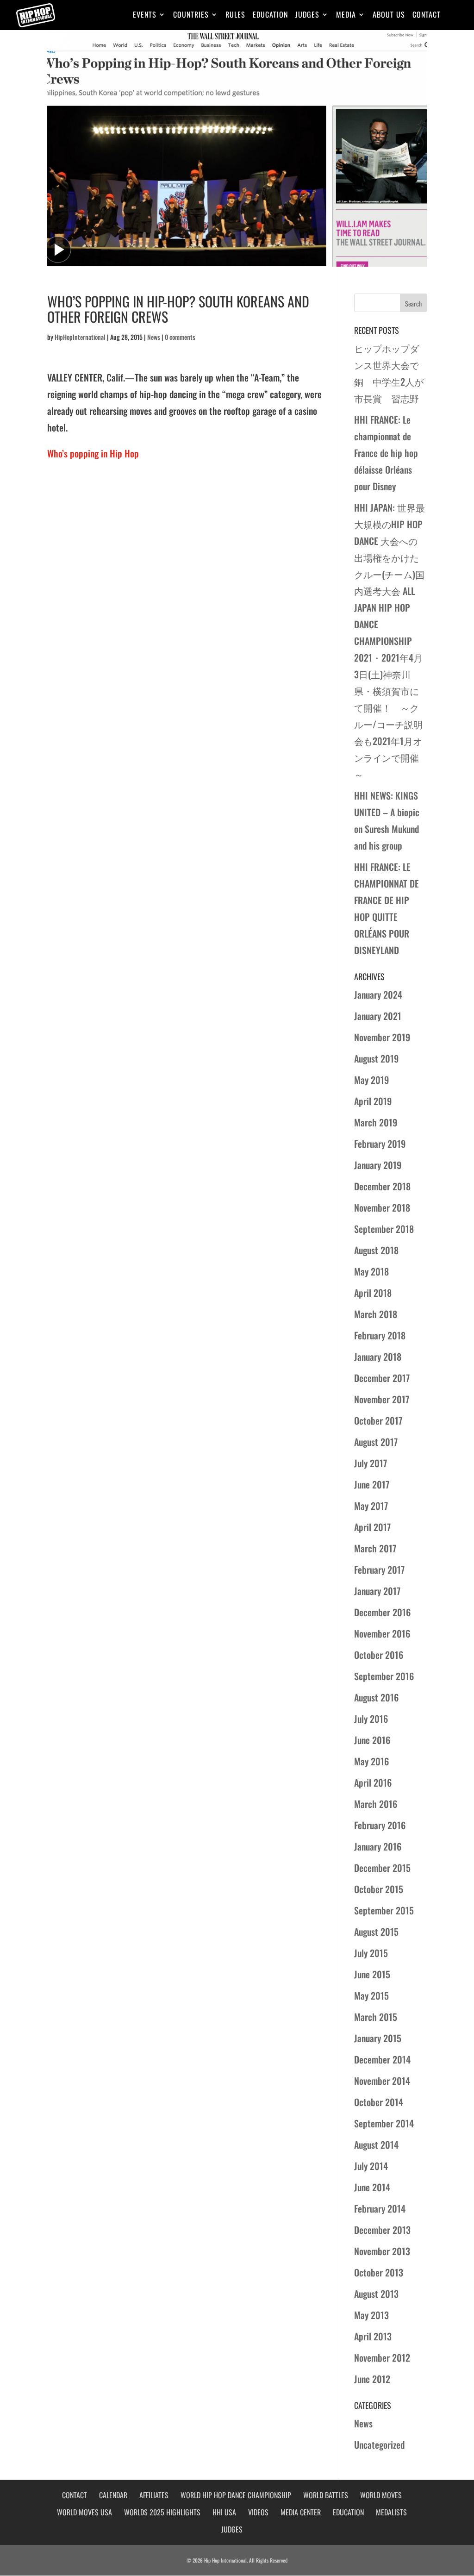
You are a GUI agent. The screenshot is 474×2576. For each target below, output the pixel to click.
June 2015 (372, 1974)
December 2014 (382, 2059)
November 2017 (382, 1399)
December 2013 (382, 2230)
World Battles (326, 2495)
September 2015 (384, 1910)
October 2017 (378, 1420)
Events (145, 16)
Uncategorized (379, 2445)
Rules (235, 16)
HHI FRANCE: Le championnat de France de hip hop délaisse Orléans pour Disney (386, 453)
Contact (427, 16)
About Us (389, 16)
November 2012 (382, 2357)
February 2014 (380, 2208)
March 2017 (375, 1548)
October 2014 (379, 2102)
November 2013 (382, 2251)
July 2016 (371, 1719)
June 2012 (372, 2379)
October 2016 (379, 1655)
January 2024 (378, 994)
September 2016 (384, 1676)
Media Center (301, 2512)
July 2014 (371, 2166)
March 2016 (376, 1804)
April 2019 (373, 1101)
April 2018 (373, 1293)
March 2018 (376, 1314)
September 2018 (384, 1229)
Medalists (391, 2512)
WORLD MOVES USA (84, 2512)
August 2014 (376, 2145)
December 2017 (382, 1378)
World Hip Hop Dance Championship (236, 2495)
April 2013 (373, 2336)
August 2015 (376, 1932)
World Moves (381, 2495)
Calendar (113, 2495)
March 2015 (376, 2017)
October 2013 (379, 2272)
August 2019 (376, 1058)
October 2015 (379, 1889)
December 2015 (382, 1868)
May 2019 (371, 1080)
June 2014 (372, 2187)
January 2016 (378, 1846)
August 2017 (376, 1442)
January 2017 (377, 1591)
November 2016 (382, 1633)
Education (270, 16)
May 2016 (371, 1761)
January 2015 (378, 2038)
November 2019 (382, 1037)
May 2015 (371, 1995)
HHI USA (224, 2512)
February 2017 (379, 1569)
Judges (307, 16)
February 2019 (380, 1144)
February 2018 (380, 1335)
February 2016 (380, 1825)
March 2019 (376, 1122)
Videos (258, 2512)
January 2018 (378, 1357)
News (154, 337)
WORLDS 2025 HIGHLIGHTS (162, 2512)
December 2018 (382, 1186)
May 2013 (371, 2315)
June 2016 (372, 1740)
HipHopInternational (80, 337)
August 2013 (376, 2294)
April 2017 (372, 1527)
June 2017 (372, 1484)
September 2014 (384, 2123)
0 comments (180, 337)
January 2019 (378, 1165)
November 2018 (382, 1207)
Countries (191, 16)
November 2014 (382, 2081)
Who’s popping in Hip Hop (93, 453)
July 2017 (371, 1463)
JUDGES (232, 2529)
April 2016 (373, 1782)
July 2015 (371, 1953)
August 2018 (376, 1250)
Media (346, 16)
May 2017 (371, 1506)
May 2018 (371, 1271)
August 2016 (376, 1697)
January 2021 (378, 1016)
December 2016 (382, 1612)
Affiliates (154, 2495)
